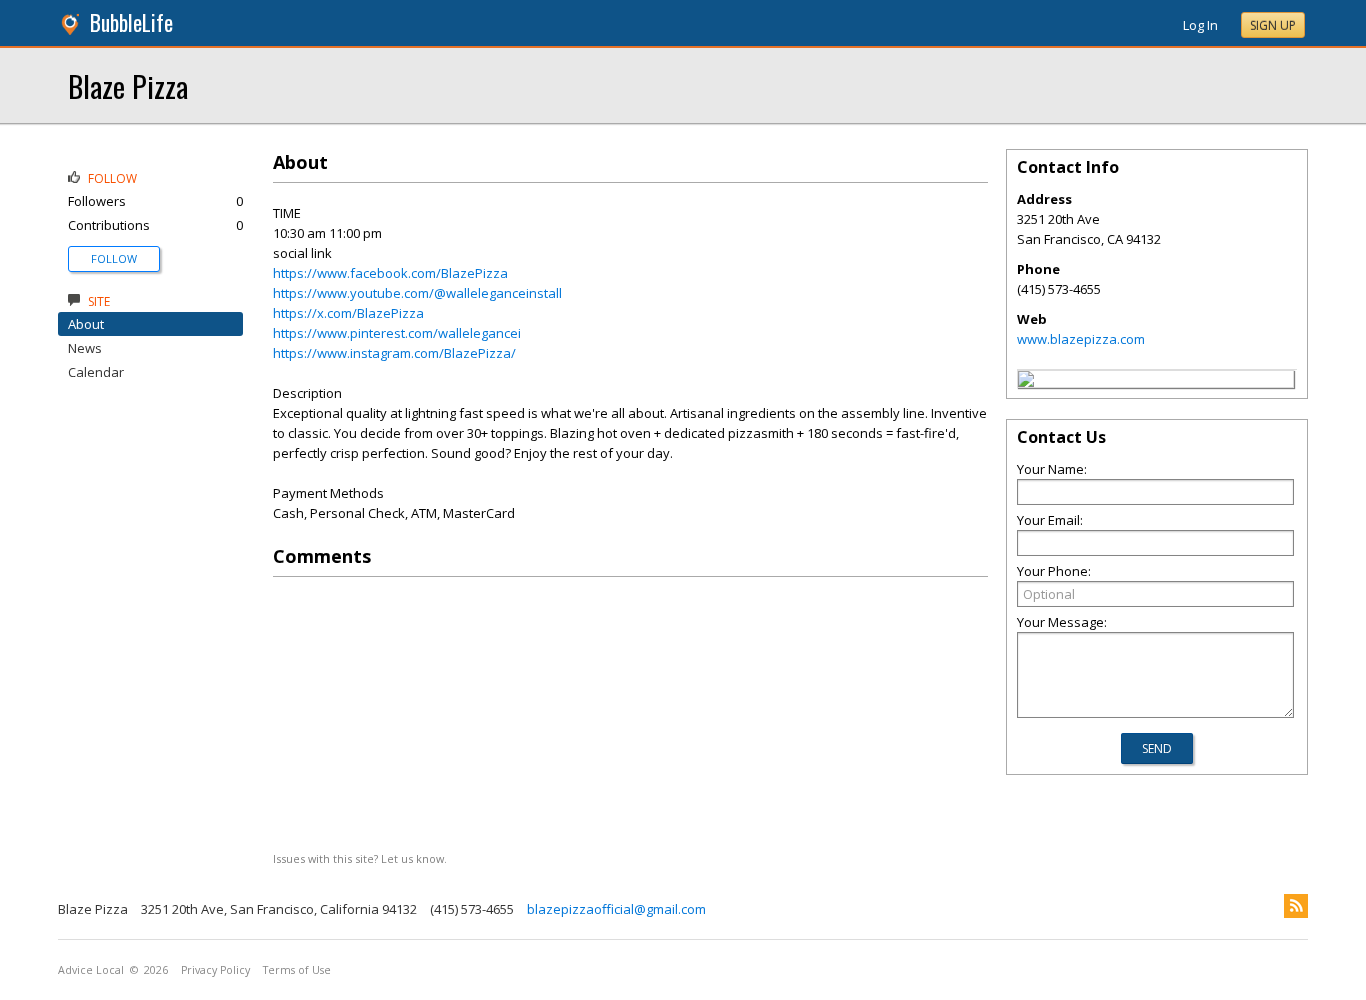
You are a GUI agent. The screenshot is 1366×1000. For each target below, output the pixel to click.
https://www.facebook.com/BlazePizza (390, 273)
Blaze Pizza (128, 85)
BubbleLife (131, 22)
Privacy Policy (215, 970)
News (85, 348)
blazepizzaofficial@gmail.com (616, 909)
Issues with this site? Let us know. (360, 858)
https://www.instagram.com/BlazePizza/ (394, 353)
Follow (114, 258)
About (86, 324)
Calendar (96, 372)
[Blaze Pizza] (1026, 382)
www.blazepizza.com (1081, 339)
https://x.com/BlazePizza (348, 313)
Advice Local (91, 970)
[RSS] (1296, 906)
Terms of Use (297, 970)
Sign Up (1273, 25)
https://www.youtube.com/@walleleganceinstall (417, 293)
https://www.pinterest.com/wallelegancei (397, 333)
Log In (1200, 25)
